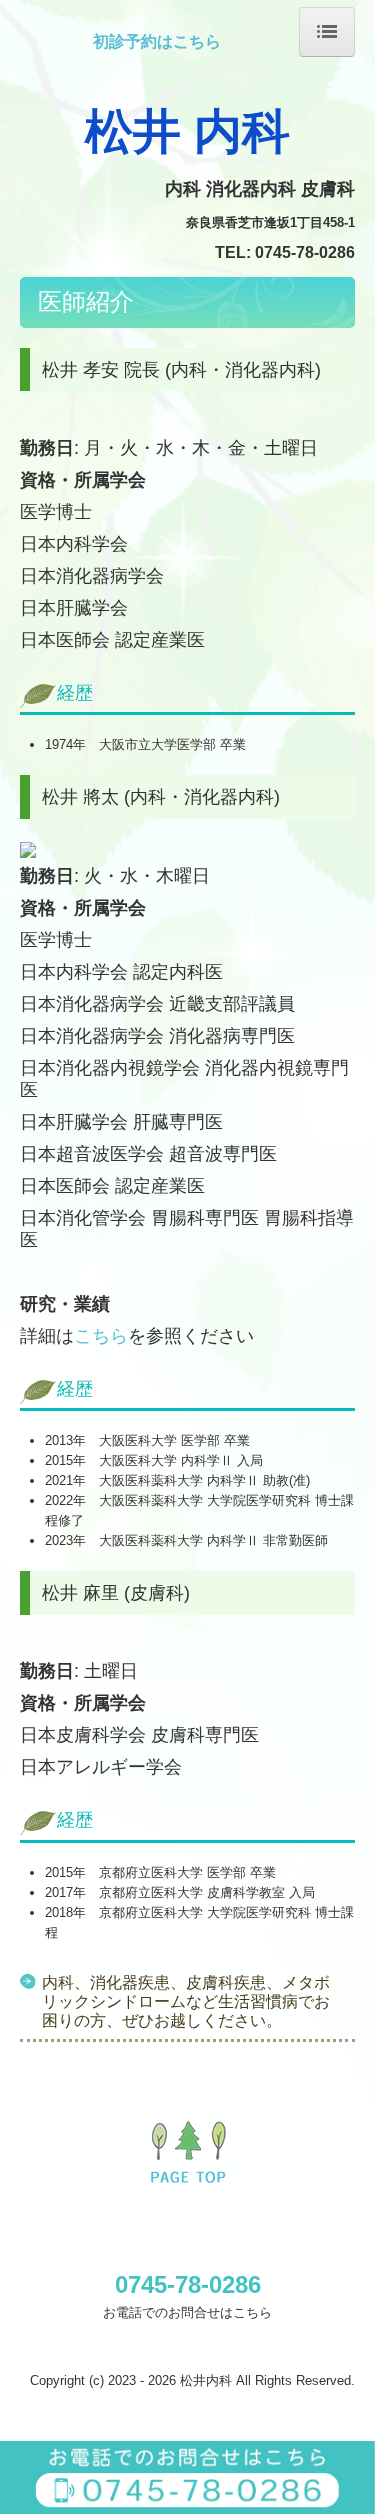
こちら (101, 1336)
